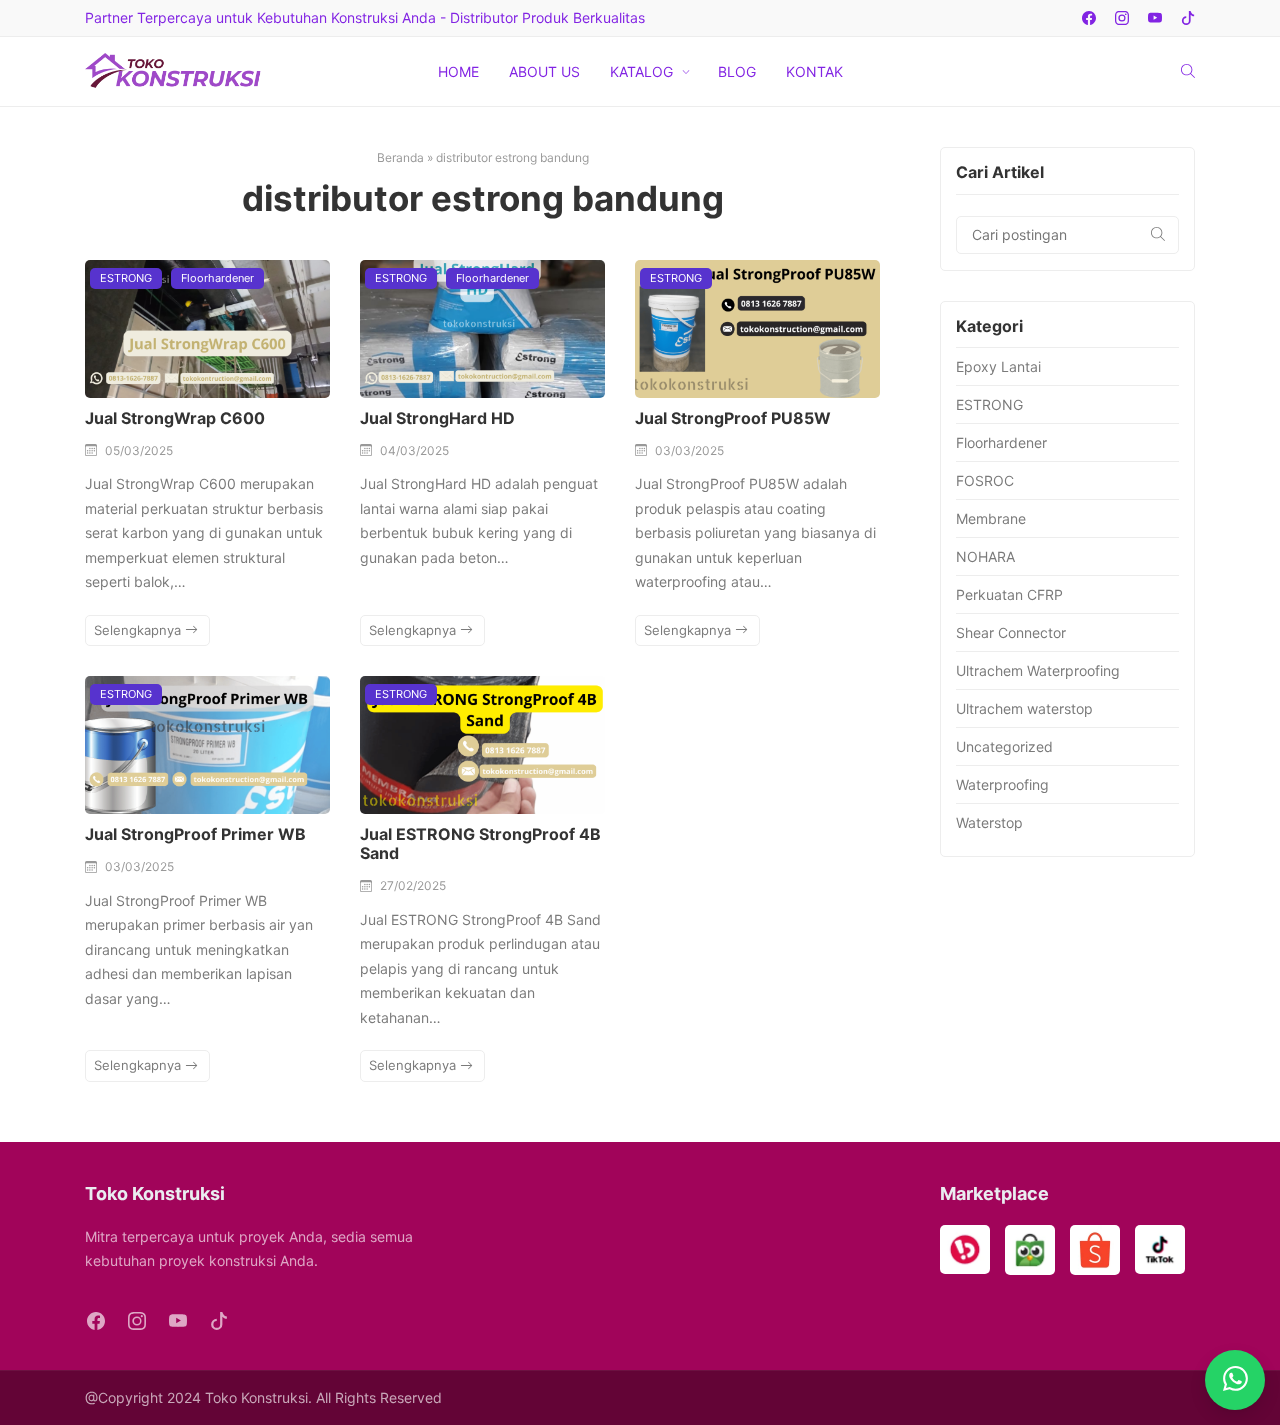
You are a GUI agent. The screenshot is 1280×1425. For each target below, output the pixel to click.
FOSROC (985, 480)
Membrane (991, 518)
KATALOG (641, 71)
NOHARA (985, 556)
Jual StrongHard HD (437, 418)
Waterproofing (1002, 784)
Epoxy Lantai (998, 366)
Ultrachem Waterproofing (1038, 670)
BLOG (737, 71)
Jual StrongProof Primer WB (195, 834)
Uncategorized (1004, 746)
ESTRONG (126, 278)
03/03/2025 (689, 450)
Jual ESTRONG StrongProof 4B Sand (480, 843)
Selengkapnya (139, 630)
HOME (458, 71)
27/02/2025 (413, 885)
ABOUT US (544, 71)
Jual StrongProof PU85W (733, 418)
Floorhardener (217, 278)
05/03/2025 (139, 450)
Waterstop (989, 822)
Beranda (400, 157)
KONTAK (814, 71)
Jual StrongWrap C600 (175, 418)
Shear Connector (1011, 632)
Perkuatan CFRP (1009, 594)
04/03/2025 (414, 450)
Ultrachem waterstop (1024, 708)
